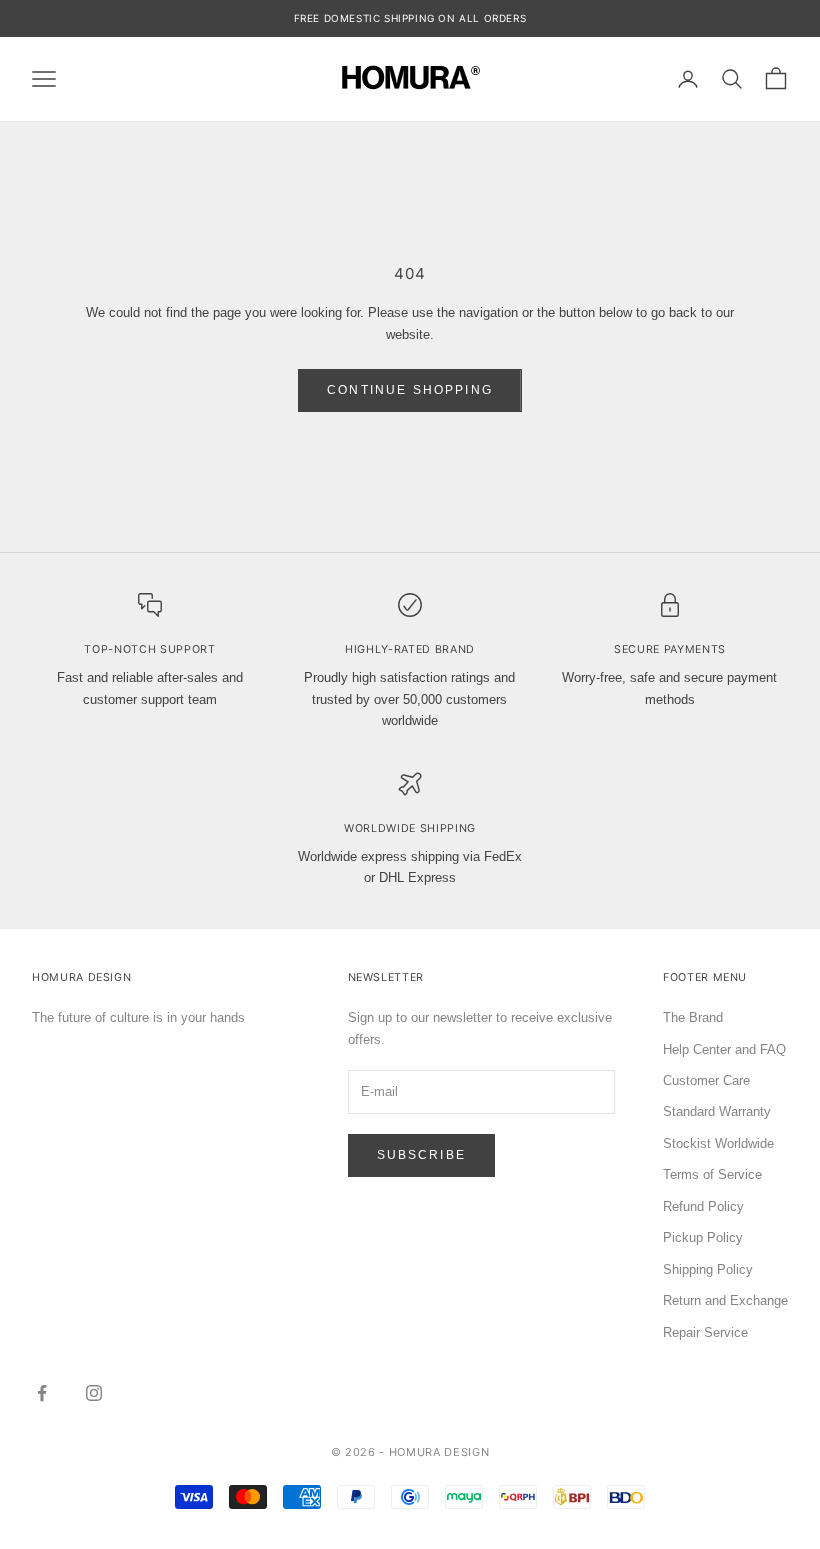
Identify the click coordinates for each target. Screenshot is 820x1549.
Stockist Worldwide (718, 1143)
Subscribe (421, 1155)
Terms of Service (712, 1174)
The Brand (693, 1017)
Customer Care (706, 1080)
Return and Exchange (725, 1300)
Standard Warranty (717, 1111)
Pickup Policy (703, 1237)
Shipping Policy (708, 1269)
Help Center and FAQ (724, 1049)
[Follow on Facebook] (42, 1393)
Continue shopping (410, 390)
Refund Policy (703, 1206)
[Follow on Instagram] (94, 1393)
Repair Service (705, 1332)
